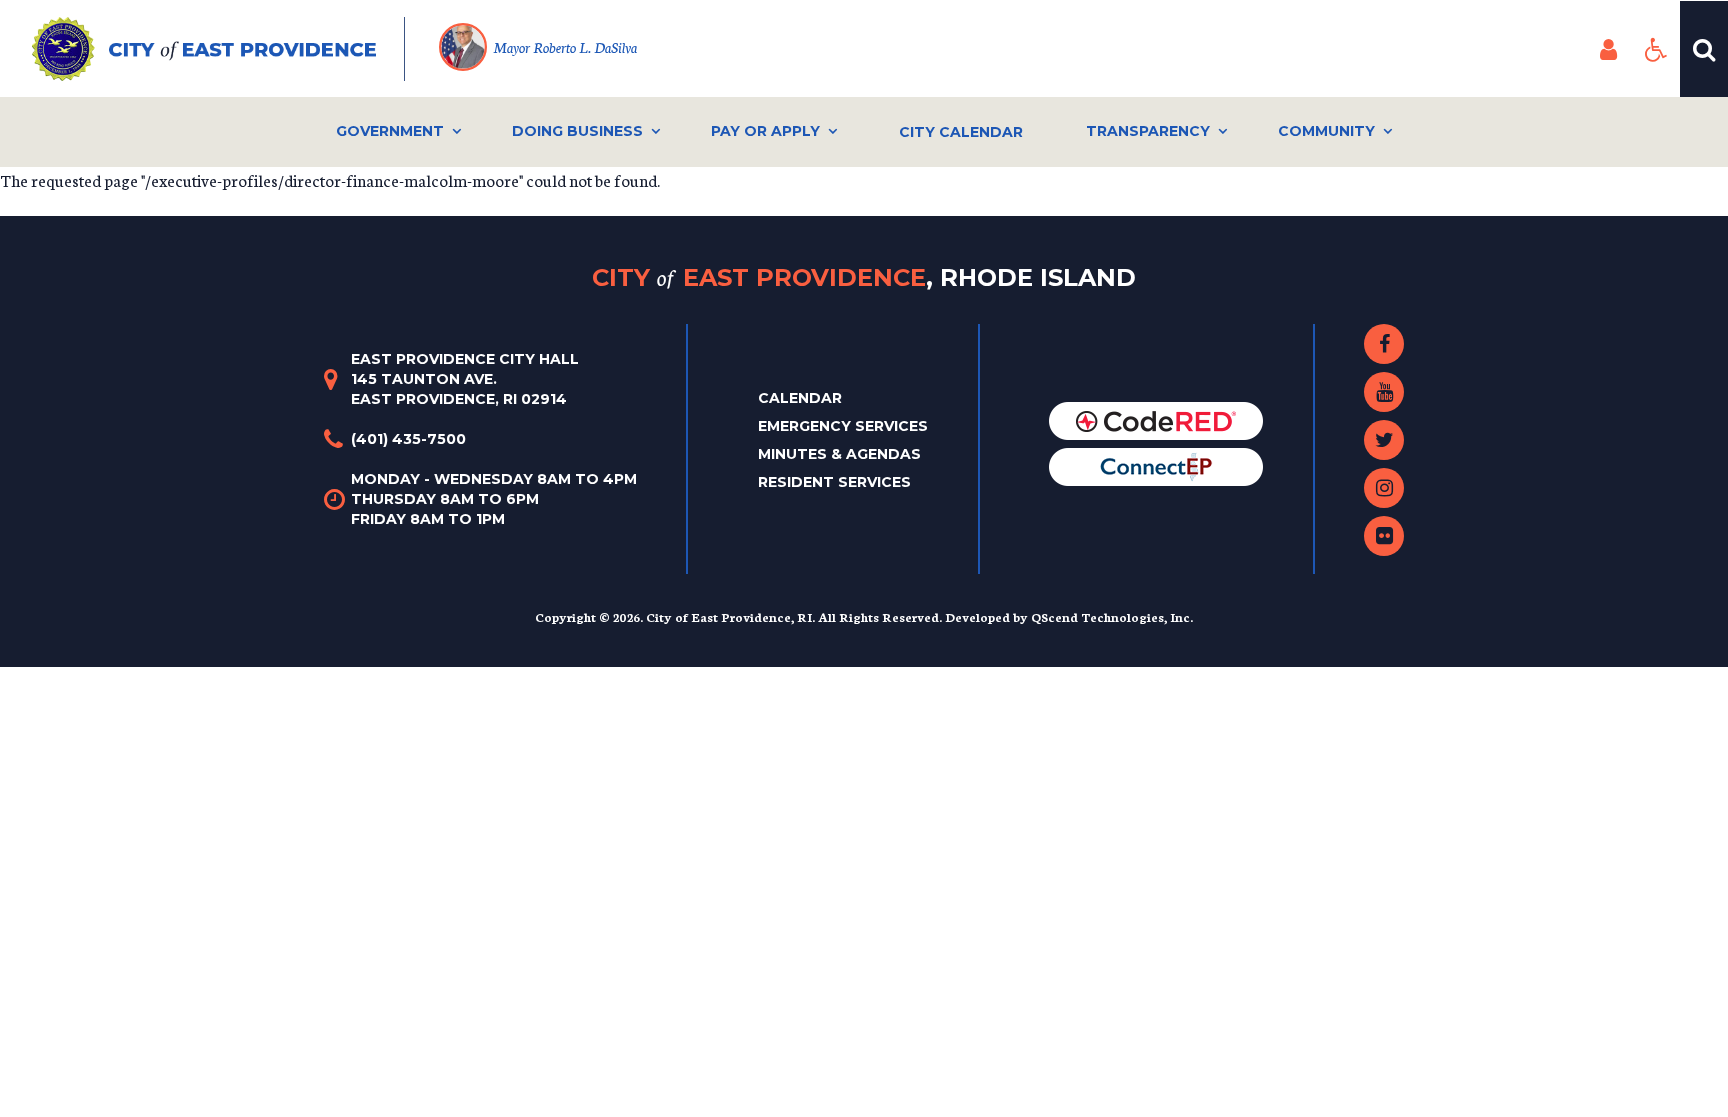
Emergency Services (843, 426)
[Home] (218, 49)
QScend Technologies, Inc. (1112, 616)
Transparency (1148, 131)
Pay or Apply (765, 131)
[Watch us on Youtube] (1384, 392)
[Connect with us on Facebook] (1384, 344)
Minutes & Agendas (839, 454)
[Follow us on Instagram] (1384, 488)
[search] (1704, 49)
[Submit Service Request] (1156, 465)
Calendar (800, 398)
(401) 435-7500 (408, 439)
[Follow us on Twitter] (1384, 440)
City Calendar (961, 132)
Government (390, 131)
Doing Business (577, 131)
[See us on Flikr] (1384, 536)
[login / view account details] (1608, 49)
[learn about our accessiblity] (1656, 49)
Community (1326, 131)
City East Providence (864, 276)
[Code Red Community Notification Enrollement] (1156, 419)
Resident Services (834, 482)
